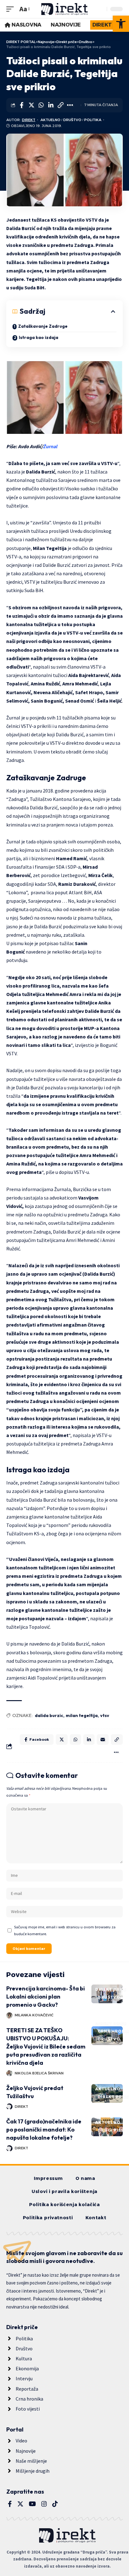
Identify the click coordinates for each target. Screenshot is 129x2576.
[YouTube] (32, 2504)
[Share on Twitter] (31, 105)
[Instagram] (44, 2504)
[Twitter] (20, 2504)
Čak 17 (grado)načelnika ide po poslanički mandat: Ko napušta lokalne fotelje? (44, 2129)
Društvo (72, 120)
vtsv (105, 1715)
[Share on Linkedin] (51, 105)
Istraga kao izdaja (39, 337)
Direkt (29, 120)
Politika (93, 120)
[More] (70, 105)
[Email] (103, 1739)
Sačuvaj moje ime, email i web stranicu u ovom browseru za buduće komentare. (65, 1930)
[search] (101, 9)
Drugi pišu (111, 2130)
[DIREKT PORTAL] (65, 9)
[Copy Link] (60, 105)
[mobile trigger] (12, 9)
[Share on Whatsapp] (41, 105)
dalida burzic (49, 1715)
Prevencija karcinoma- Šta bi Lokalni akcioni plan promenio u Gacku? (46, 1997)
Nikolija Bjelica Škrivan (39, 2073)
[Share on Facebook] (22, 105)
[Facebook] (10, 2504)
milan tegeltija (82, 1715)
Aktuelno (50, 120)
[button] (121, 24)
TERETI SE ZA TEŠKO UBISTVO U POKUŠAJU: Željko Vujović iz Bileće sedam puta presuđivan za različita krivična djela (46, 2046)
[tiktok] (55, 2504)
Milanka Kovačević (34, 2015)
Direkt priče (111, 1989)
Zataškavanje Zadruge (43, 326)
